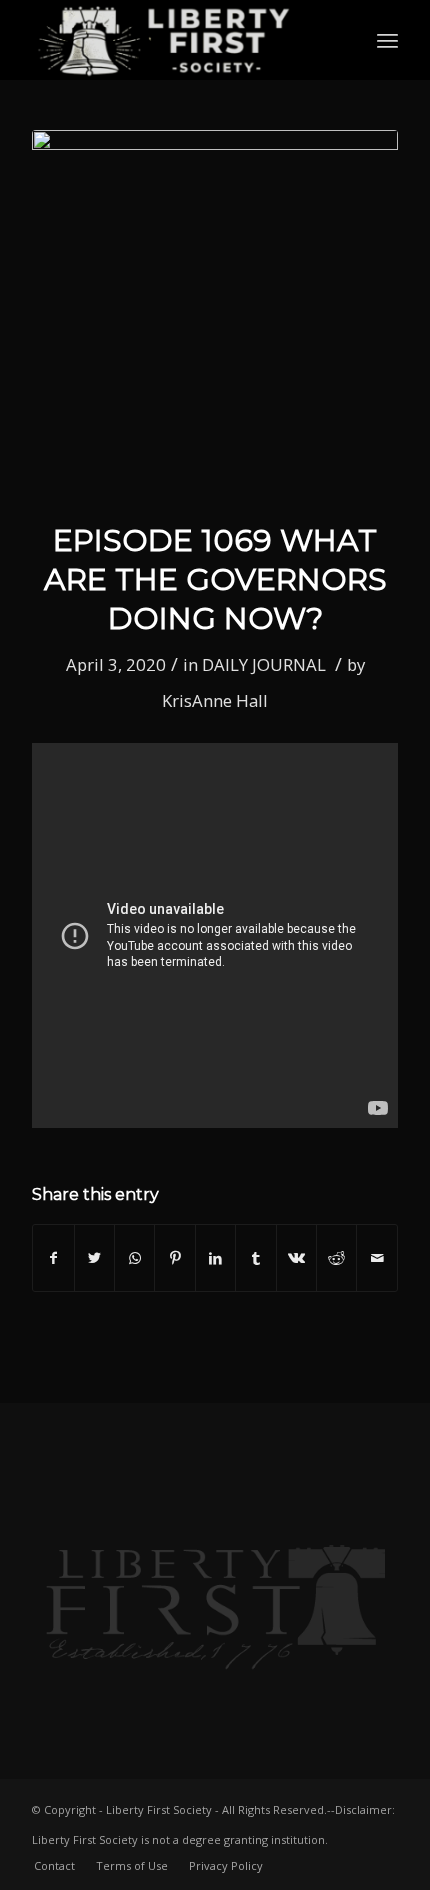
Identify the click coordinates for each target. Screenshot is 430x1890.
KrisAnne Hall (215, 700)
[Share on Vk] (296, 1258)
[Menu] (387, 40)
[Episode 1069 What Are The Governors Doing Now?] (215, 313)
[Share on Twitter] (94, 1258)
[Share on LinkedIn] (215, 1258)
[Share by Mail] (377, 1258)
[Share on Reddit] (336, 1258)
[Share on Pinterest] (174, 1258)
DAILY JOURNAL (264, 664)
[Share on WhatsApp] (134, 1258)
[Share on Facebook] (53, 1258)
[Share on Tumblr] (255, 1258)
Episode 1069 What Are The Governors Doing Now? (215, 579)
